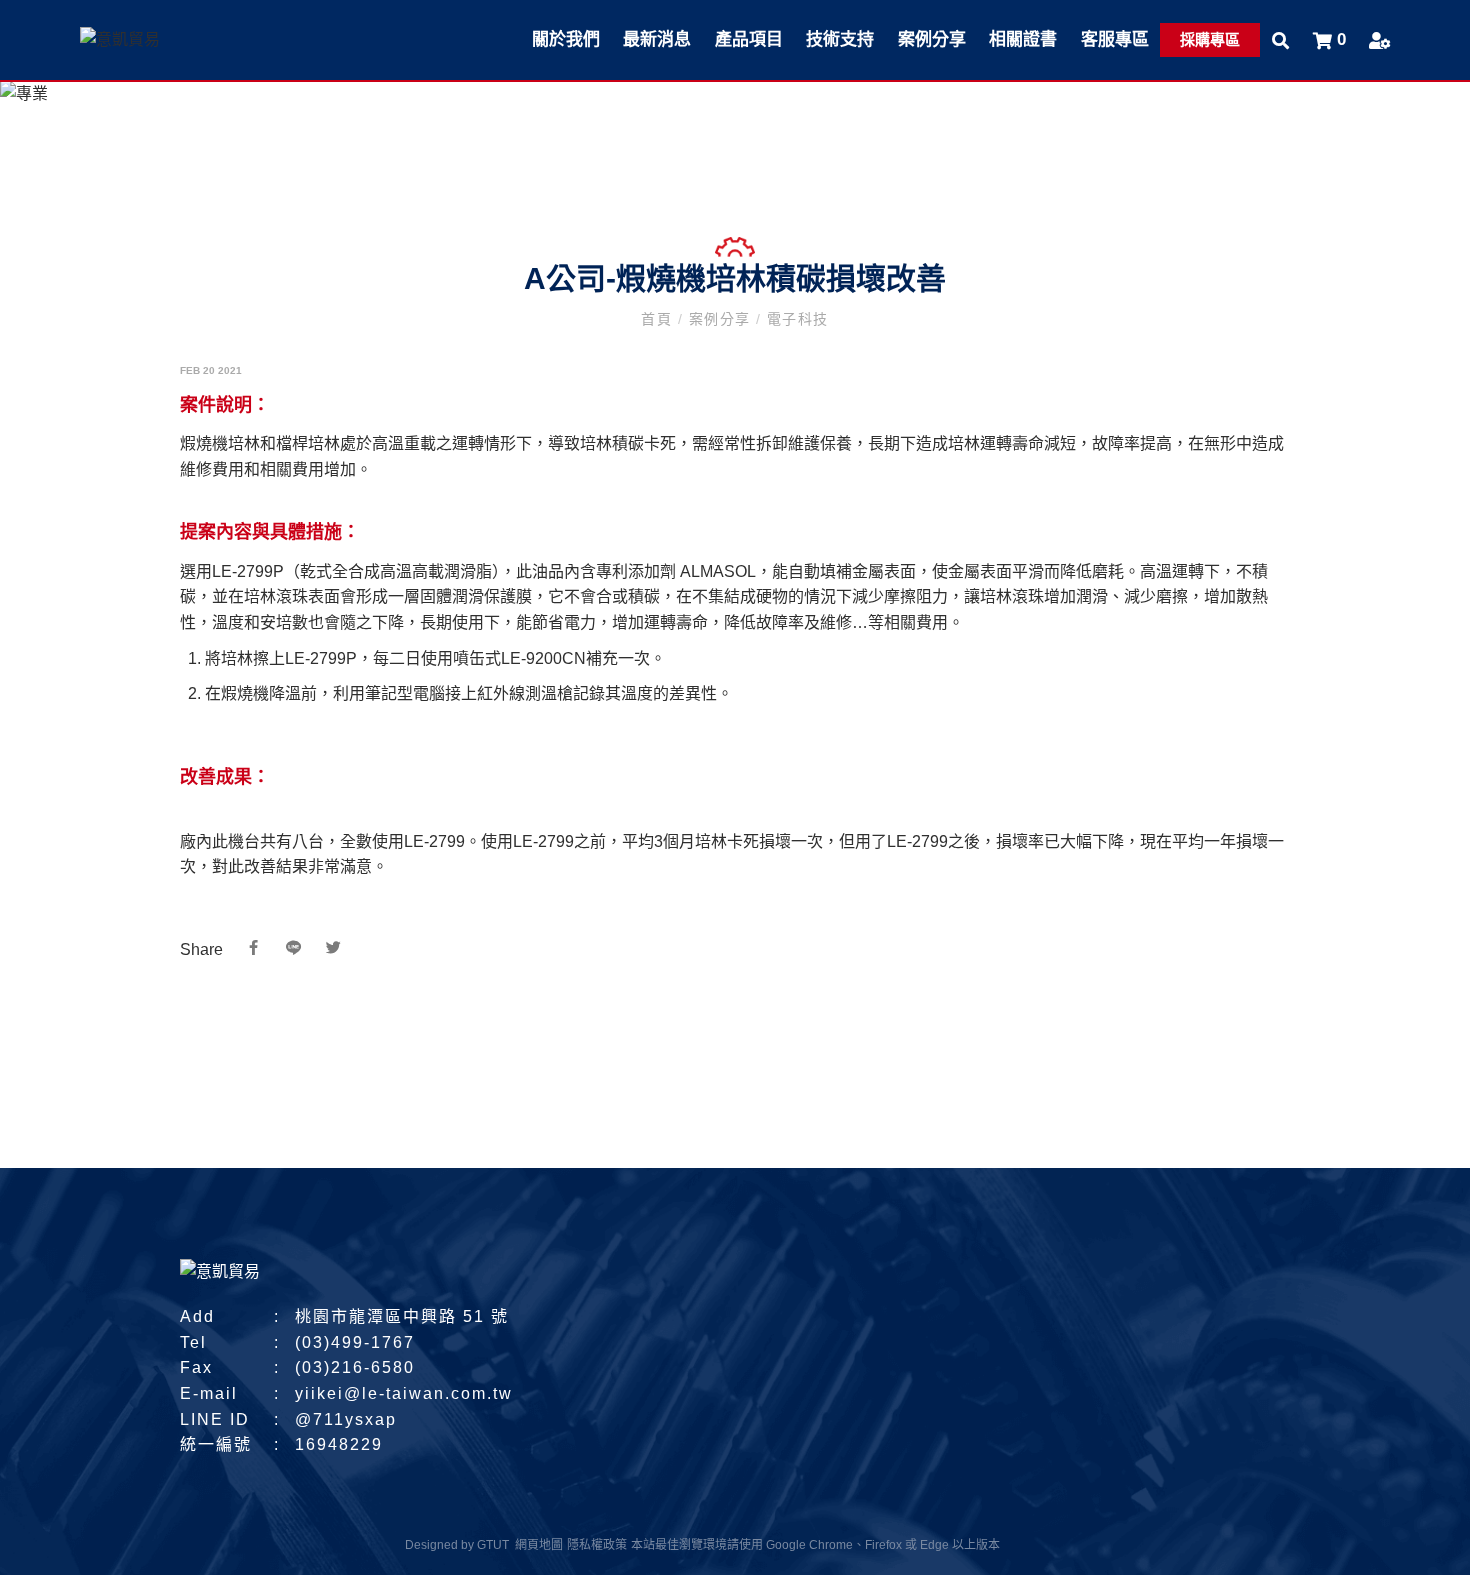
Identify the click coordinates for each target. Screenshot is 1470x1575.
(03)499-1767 (355, 1342)
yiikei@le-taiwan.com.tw (404, 1393)
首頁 (659, 319)
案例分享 (932, 39)
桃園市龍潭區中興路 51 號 (402, 1316)
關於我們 (566, 39)
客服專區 (1115, 39)
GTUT (493, 1545)
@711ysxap (346, 1419)
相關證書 (1023, 39)
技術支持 (840, 39)
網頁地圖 (539, 1545)
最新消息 (657, 39)
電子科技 (794, 319)
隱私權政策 (597, 1545)
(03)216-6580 (355, 1367)
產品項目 (749, 39)
